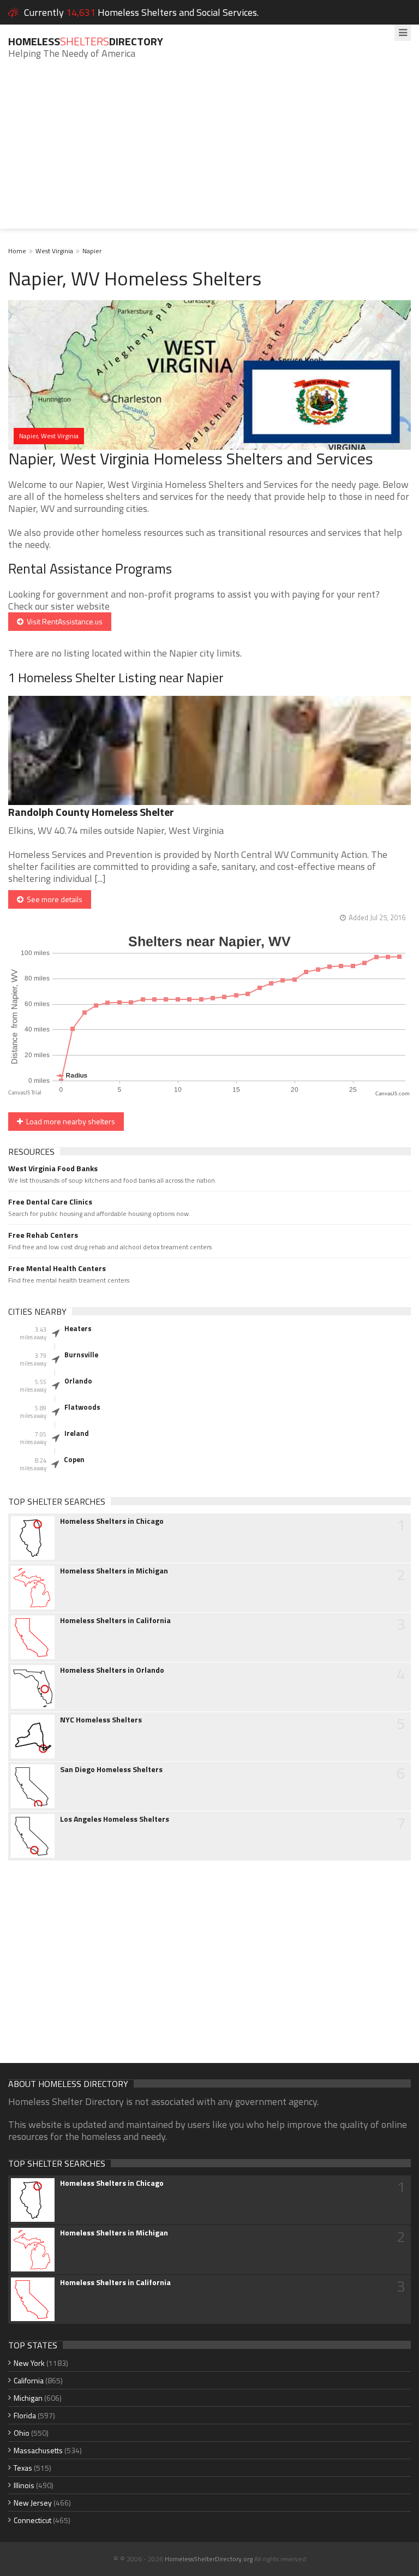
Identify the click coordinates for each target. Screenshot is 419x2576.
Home (17, 251)
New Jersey (33, 2503)
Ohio (22, 2433)
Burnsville (81, 1355)
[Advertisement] (209, 152)
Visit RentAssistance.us (63, 621)
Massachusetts (38, 2450)
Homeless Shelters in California (115, 1620)
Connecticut (32, 2520)
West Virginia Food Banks (53, 1168)
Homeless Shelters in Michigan (114, 1571)
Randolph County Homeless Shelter (91, 812)
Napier (92, 251)
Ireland (77, 1433)
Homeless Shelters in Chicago (112, 1521)
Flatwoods (82, 1407)
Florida (25, 2415)
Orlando (78, 1381)
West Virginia (54, 251)
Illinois (24, 2485)
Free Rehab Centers (43, 1235)
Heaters (78, 1328)
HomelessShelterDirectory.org (209, 2559)
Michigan (28, 2398)
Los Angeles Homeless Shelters (115, 1819)
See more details (53, 899)
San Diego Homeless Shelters (111, 1769)
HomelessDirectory (86, 41)
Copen (74, 1459)
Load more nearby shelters (69, 1121)
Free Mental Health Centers (57, 1268)
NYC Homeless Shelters (101, 1720)
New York (29, 2363)
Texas (23, 2468)
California (29, 2380)
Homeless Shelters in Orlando (112, 1670)
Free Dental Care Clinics (50, 1202)
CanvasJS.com (393, 1094)
